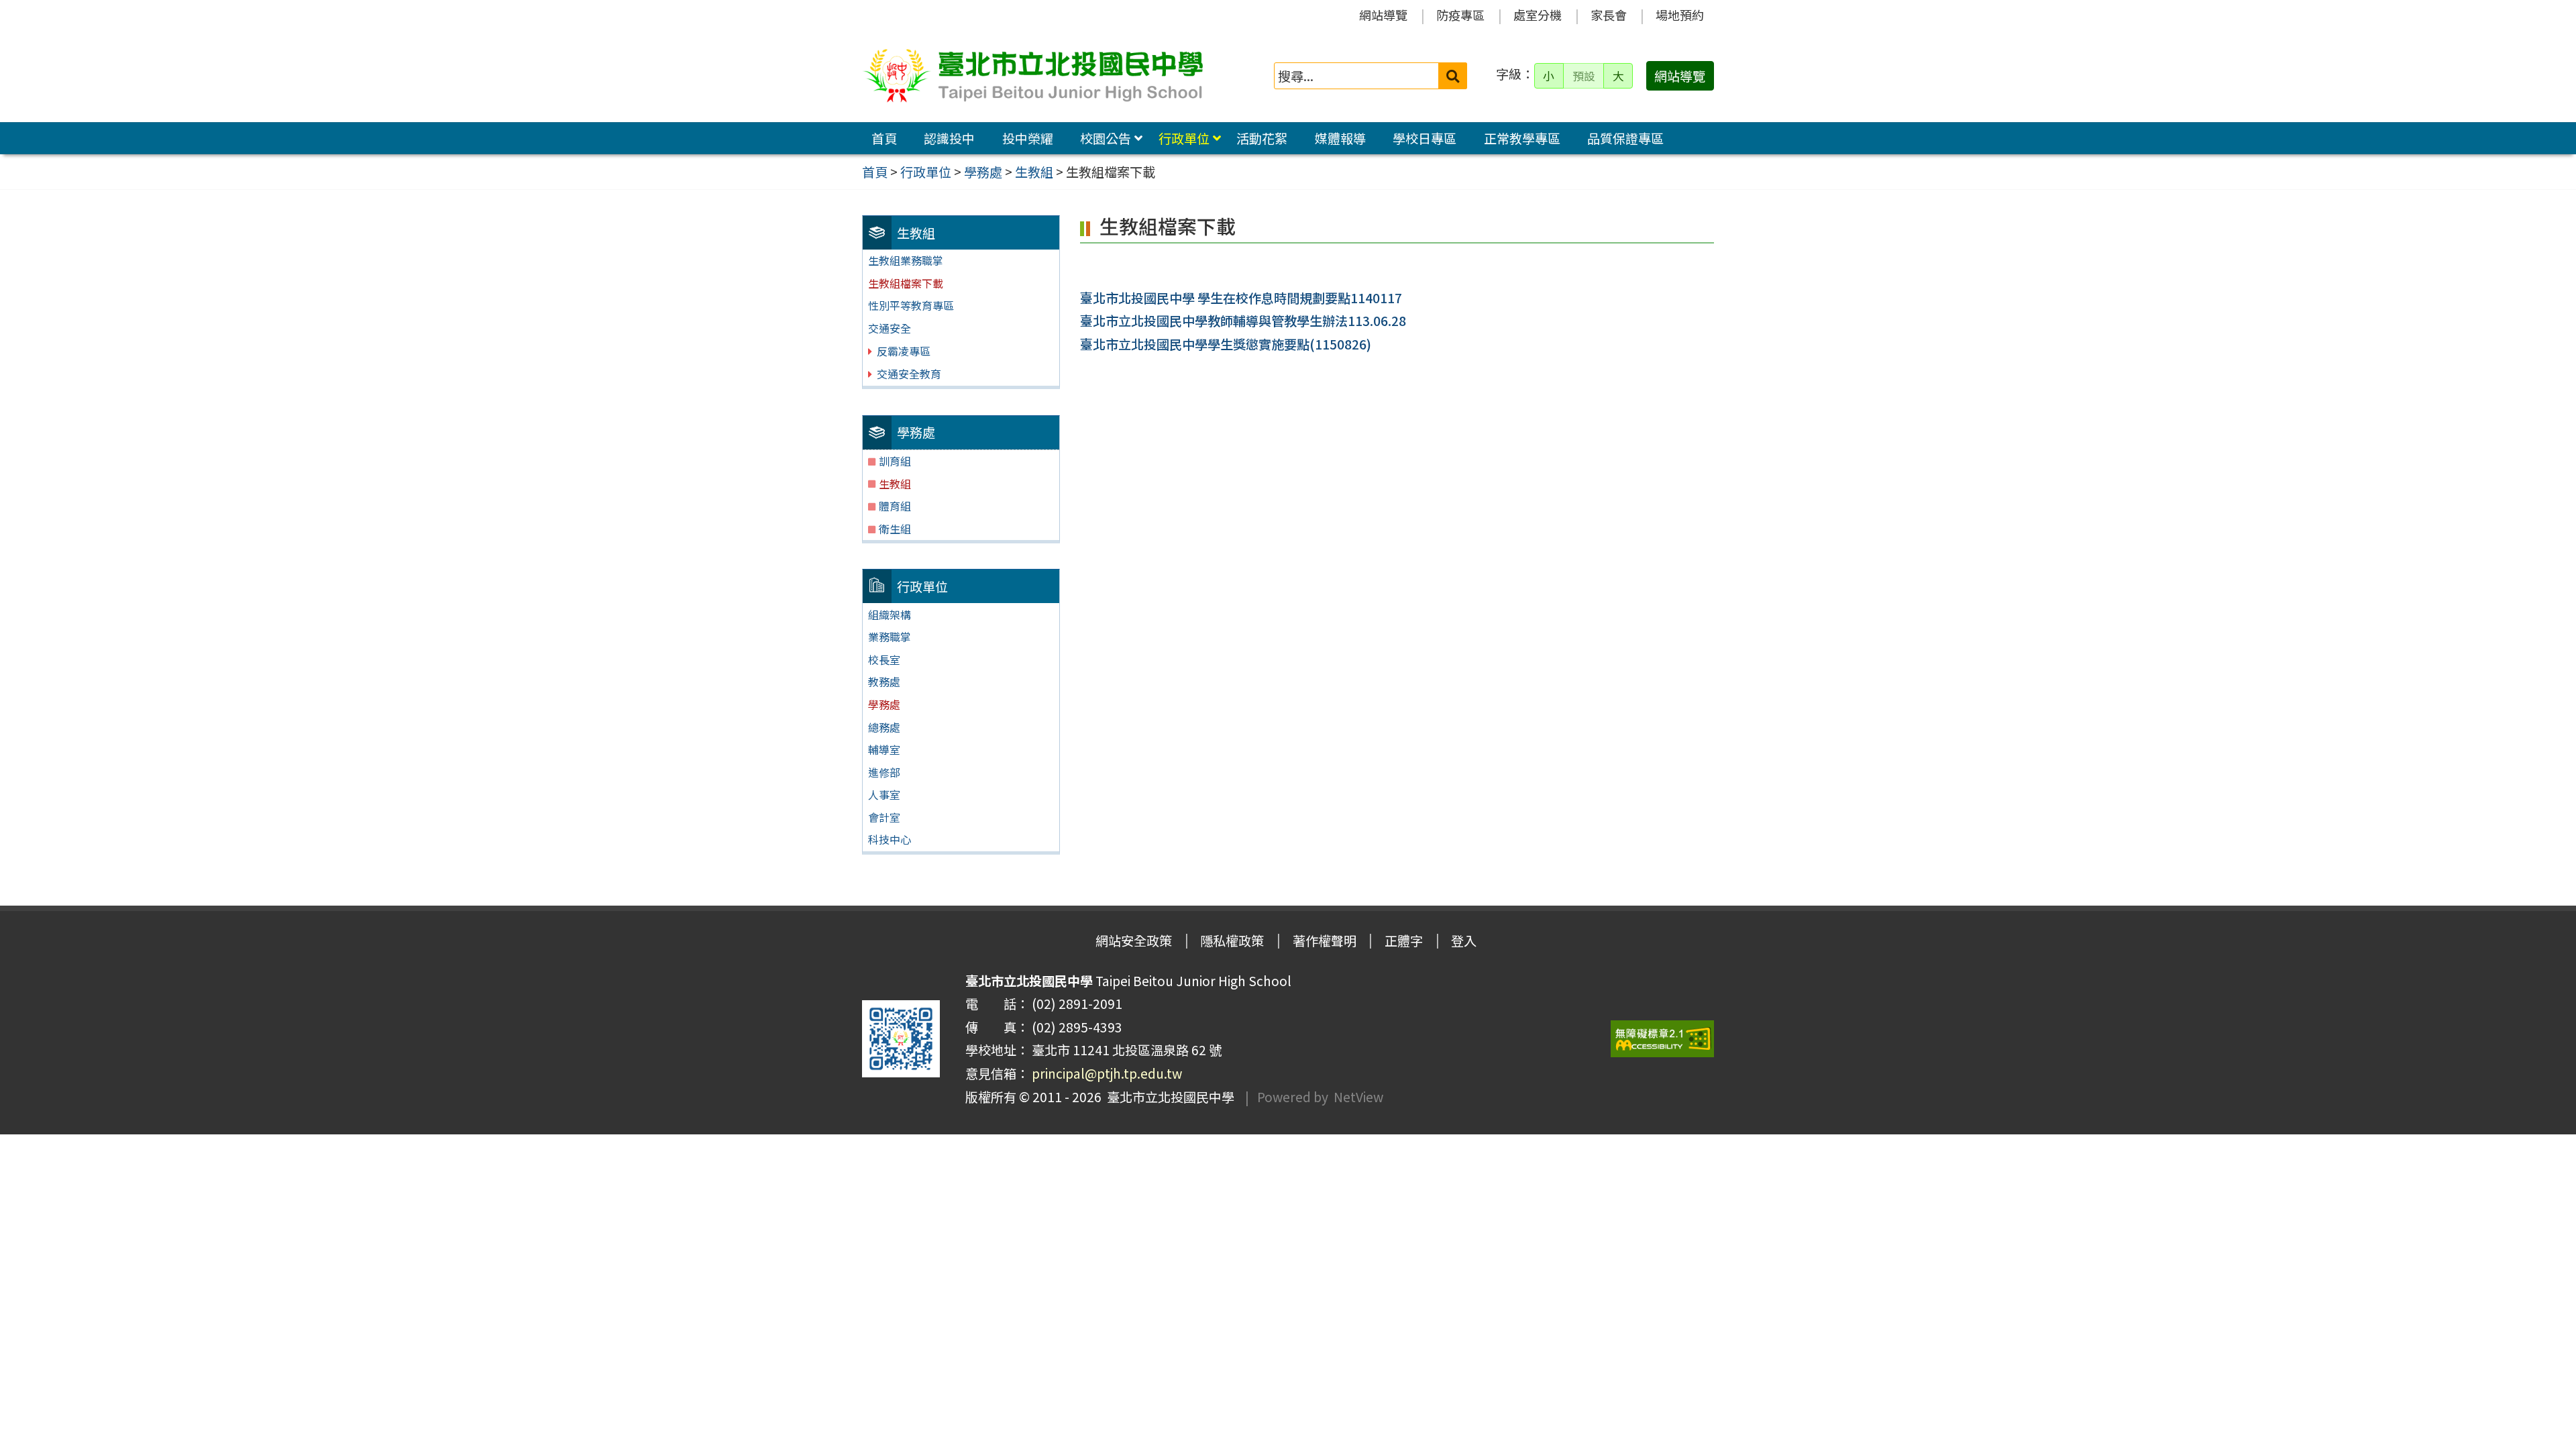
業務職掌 (890, 637)
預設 (1584, 76)
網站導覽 (1383, 15)
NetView (1358, 1097)
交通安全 (890, 328)
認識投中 (949, 138)
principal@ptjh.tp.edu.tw (1107, 1073)
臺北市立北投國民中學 (1168, 1097)
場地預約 (1680, 15)
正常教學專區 (1522, 138)
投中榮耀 (1028, 138)
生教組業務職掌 (906, 260)
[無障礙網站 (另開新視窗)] (1662, 1039)
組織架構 (890, 614)
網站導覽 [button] (1680, 76)
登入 (1464, 941)
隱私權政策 (1232, 941)
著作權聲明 (1325, 941)
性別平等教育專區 (911, 305)
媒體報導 (1340, 138)
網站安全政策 (1134, 941)
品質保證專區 (1625, 138)
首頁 (884, 138)
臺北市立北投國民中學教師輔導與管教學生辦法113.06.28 (1243, 321)
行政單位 (1184, 138)
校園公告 (1106, 138)
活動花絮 (1262, 138)
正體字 (1404, 941)
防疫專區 (1460, 15)
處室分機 (1538, 15)
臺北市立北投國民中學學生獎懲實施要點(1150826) (1226, 344)
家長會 (1609, 15)
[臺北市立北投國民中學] (1032, 76)
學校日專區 (1425, 138)
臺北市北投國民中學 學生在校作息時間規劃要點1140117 (1241, 298)
